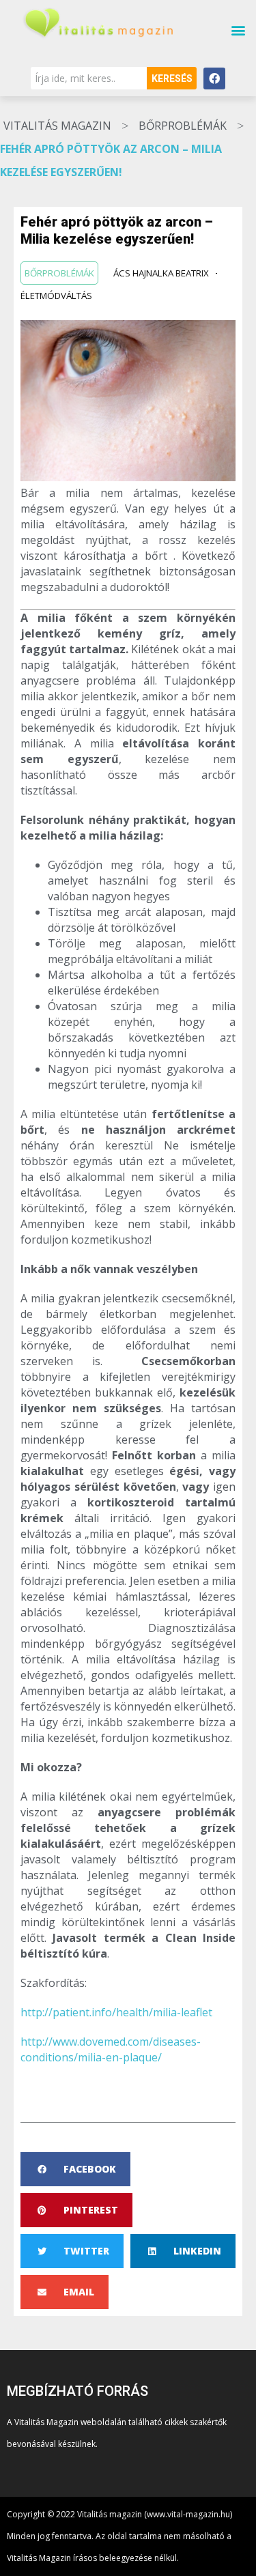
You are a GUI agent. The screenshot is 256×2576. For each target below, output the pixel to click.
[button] (238, 30)
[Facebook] (214, 78)
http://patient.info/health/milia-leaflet (116, 2012)
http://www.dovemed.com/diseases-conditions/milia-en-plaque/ (111, 2049)
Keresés (172, 78)
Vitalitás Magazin (57, 126)
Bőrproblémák (183, 126)
